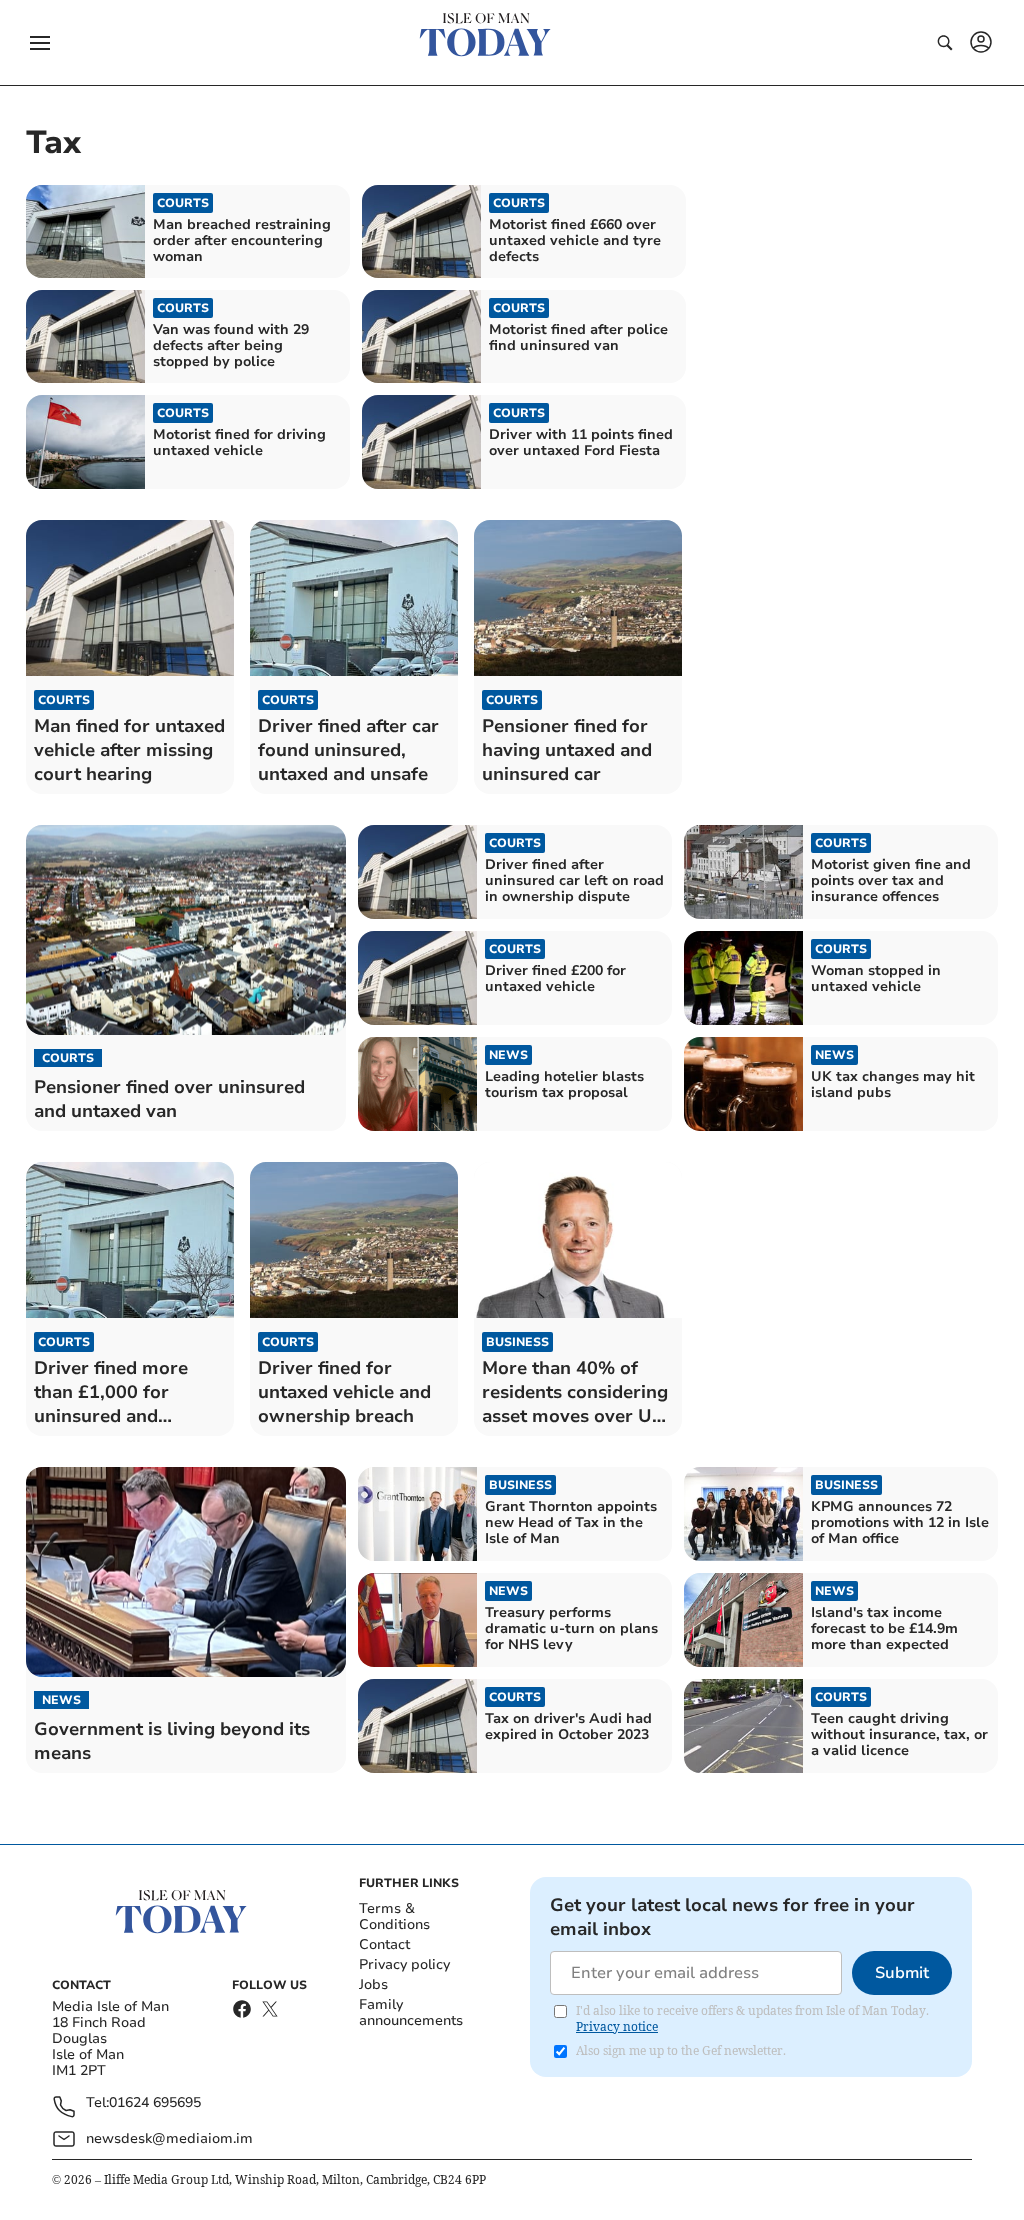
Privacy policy (404, 1964)
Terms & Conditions (394, 1916)
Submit (902, 1973)
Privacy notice (617, 2026)
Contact (384, 1944)
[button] (40, 43)
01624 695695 (155, 2103)
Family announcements (411, 2012)
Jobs (373, 1984)
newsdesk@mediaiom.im (169, 2138)
